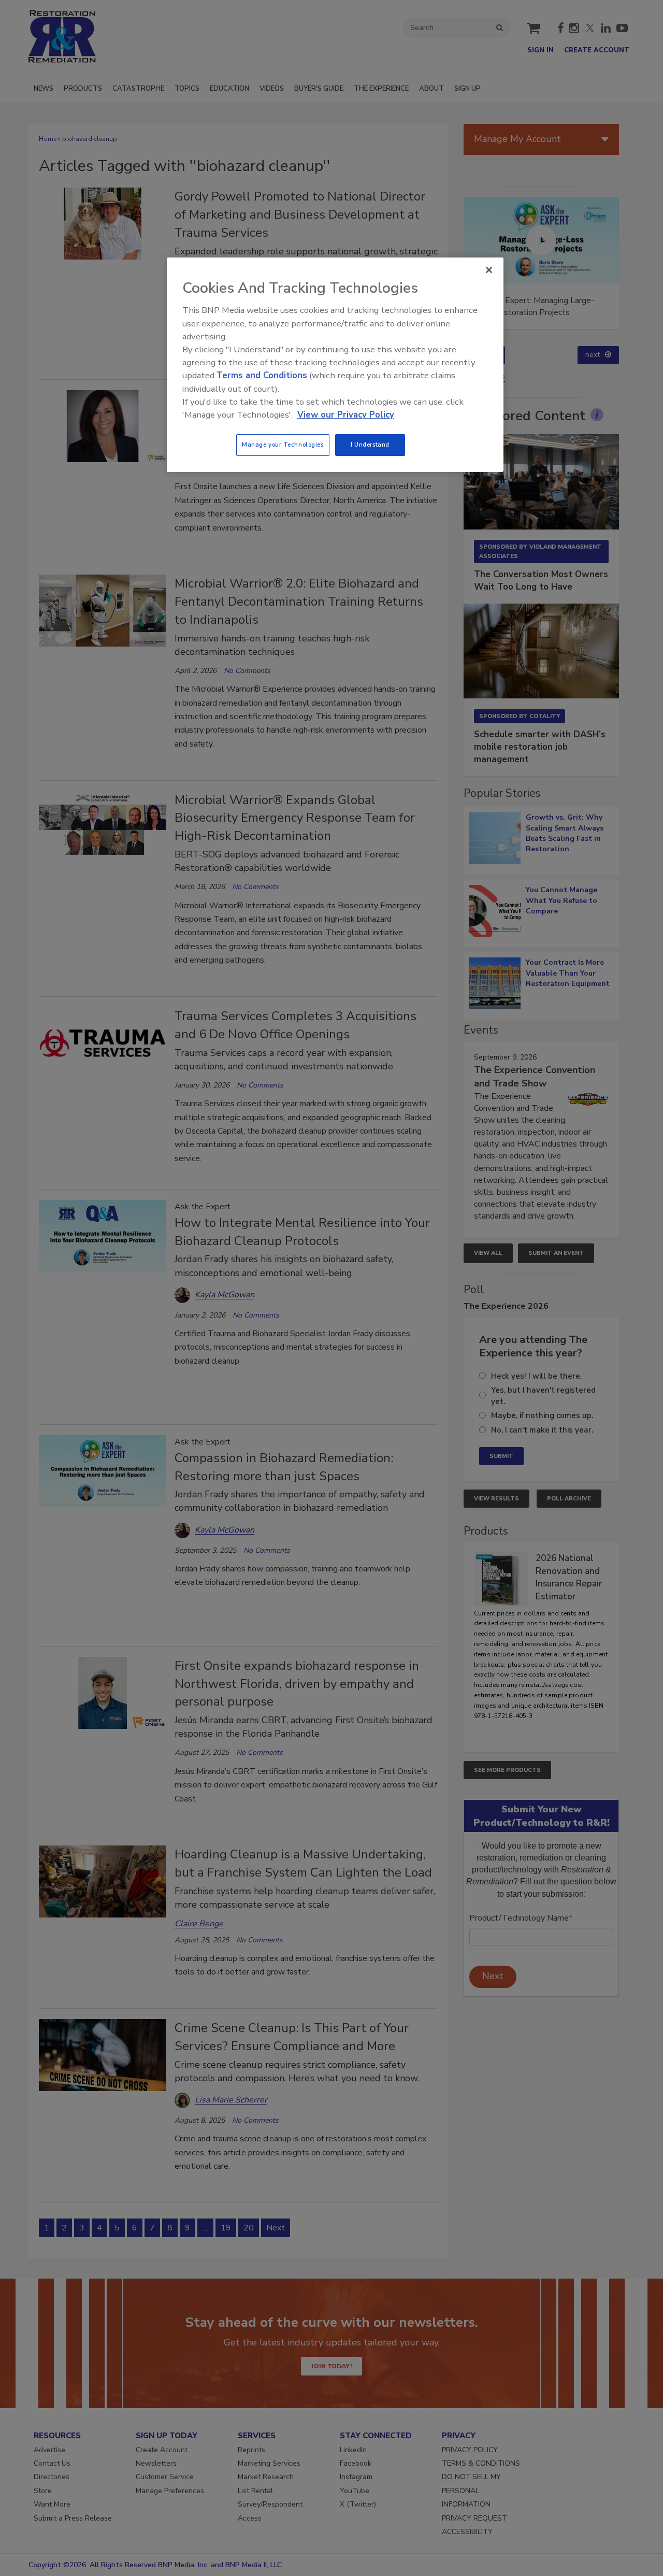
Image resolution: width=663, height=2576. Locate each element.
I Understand (370, 445)
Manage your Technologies (283, 445)
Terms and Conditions (262, 375)
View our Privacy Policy (346, 415)
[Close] (489, 270)
